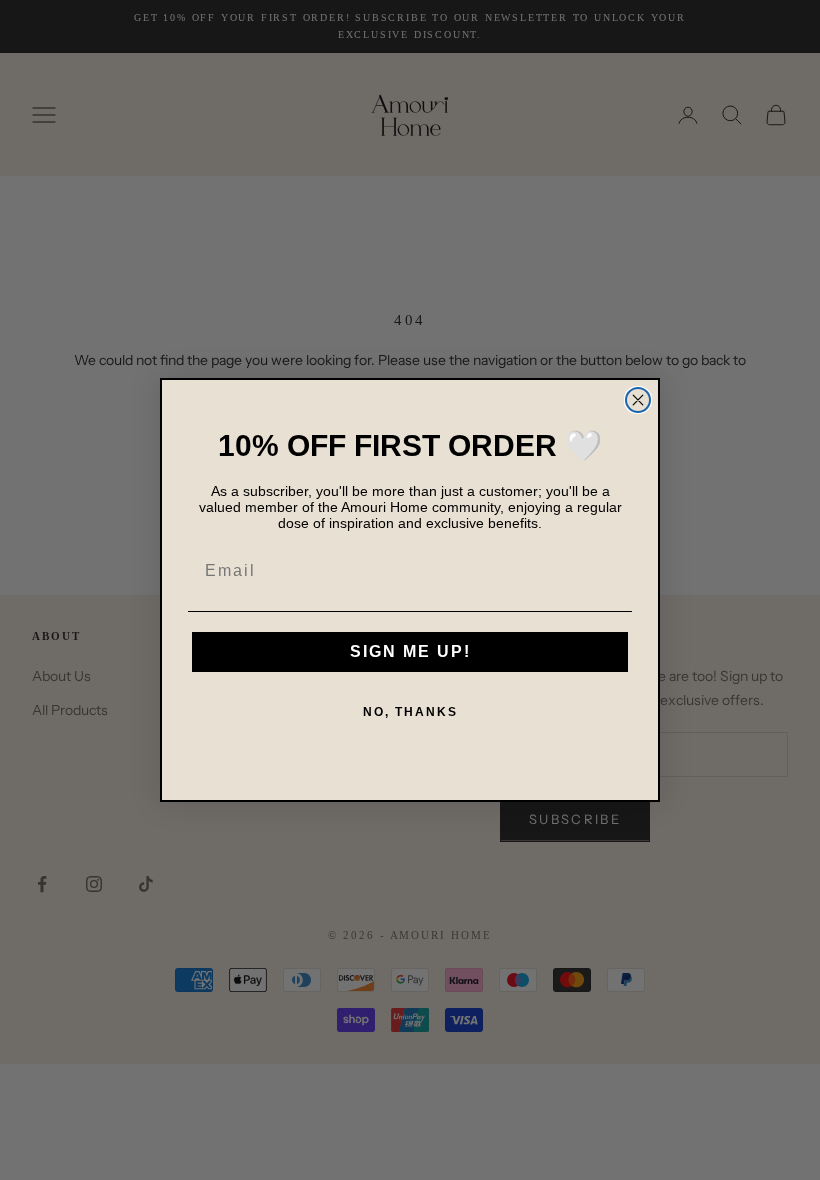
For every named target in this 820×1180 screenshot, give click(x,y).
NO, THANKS (410, 712)
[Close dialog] (638, 400)
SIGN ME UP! (410, 651)
